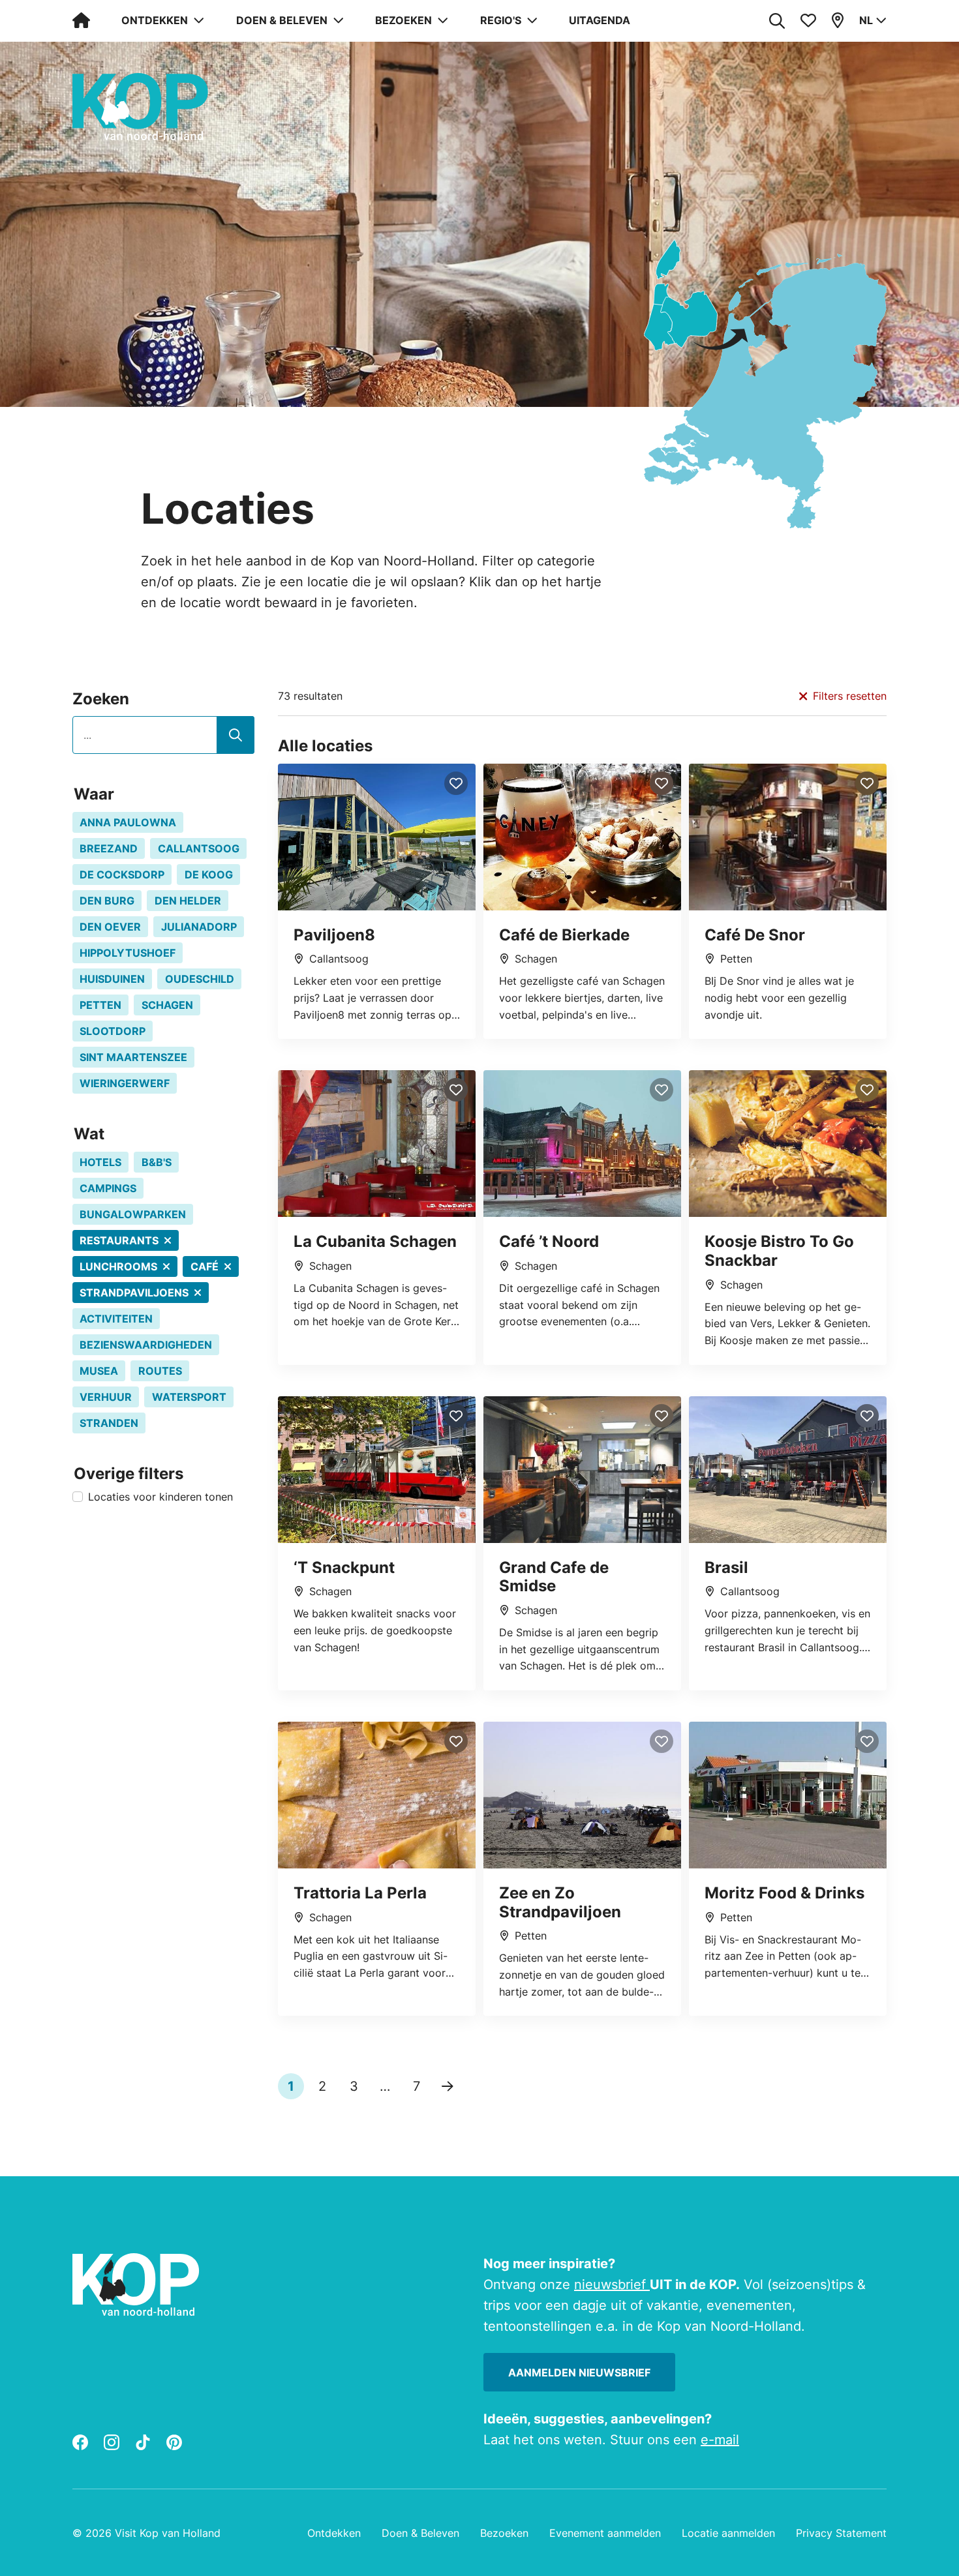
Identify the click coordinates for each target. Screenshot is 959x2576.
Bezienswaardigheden (146, 1345)
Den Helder (188, 901)
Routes (160, 1371)
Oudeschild (200, 979)
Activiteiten (116, 1319)
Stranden (109, 1423)
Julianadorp (199, 927)
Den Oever (110, 927)
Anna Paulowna (128, 822)
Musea (99, 1371)
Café (205, 1266)
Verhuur (106, 1397)
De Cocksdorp (122, 875)
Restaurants (119, 1240)
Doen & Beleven (420, 2533)
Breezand (109, 848)
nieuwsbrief (612, 2284)
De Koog (209, 875)
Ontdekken (334, 2533)
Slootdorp (113, 1031)
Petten (100, 1005)
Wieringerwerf (125, 1083)
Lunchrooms (118, 1266)
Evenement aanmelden (605, 2533)
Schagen (167, 1005)
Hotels (100, 1162)
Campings (108, 1188)
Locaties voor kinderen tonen (160, 1497)
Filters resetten (850, 696)
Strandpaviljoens (134, 1293)
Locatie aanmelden (728, 2533)
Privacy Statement (841, 2533)
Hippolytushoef (128, 953)
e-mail (720, 2440)
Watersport (189, 1397)
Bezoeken (504, 2533)
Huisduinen (112, 979)
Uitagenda (600, 20)
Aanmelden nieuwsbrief (579, 2373)
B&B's (157, 1162)
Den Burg (107, 901)
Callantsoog (199, 848)
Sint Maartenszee (133, 1057)
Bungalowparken (133, 1214)
